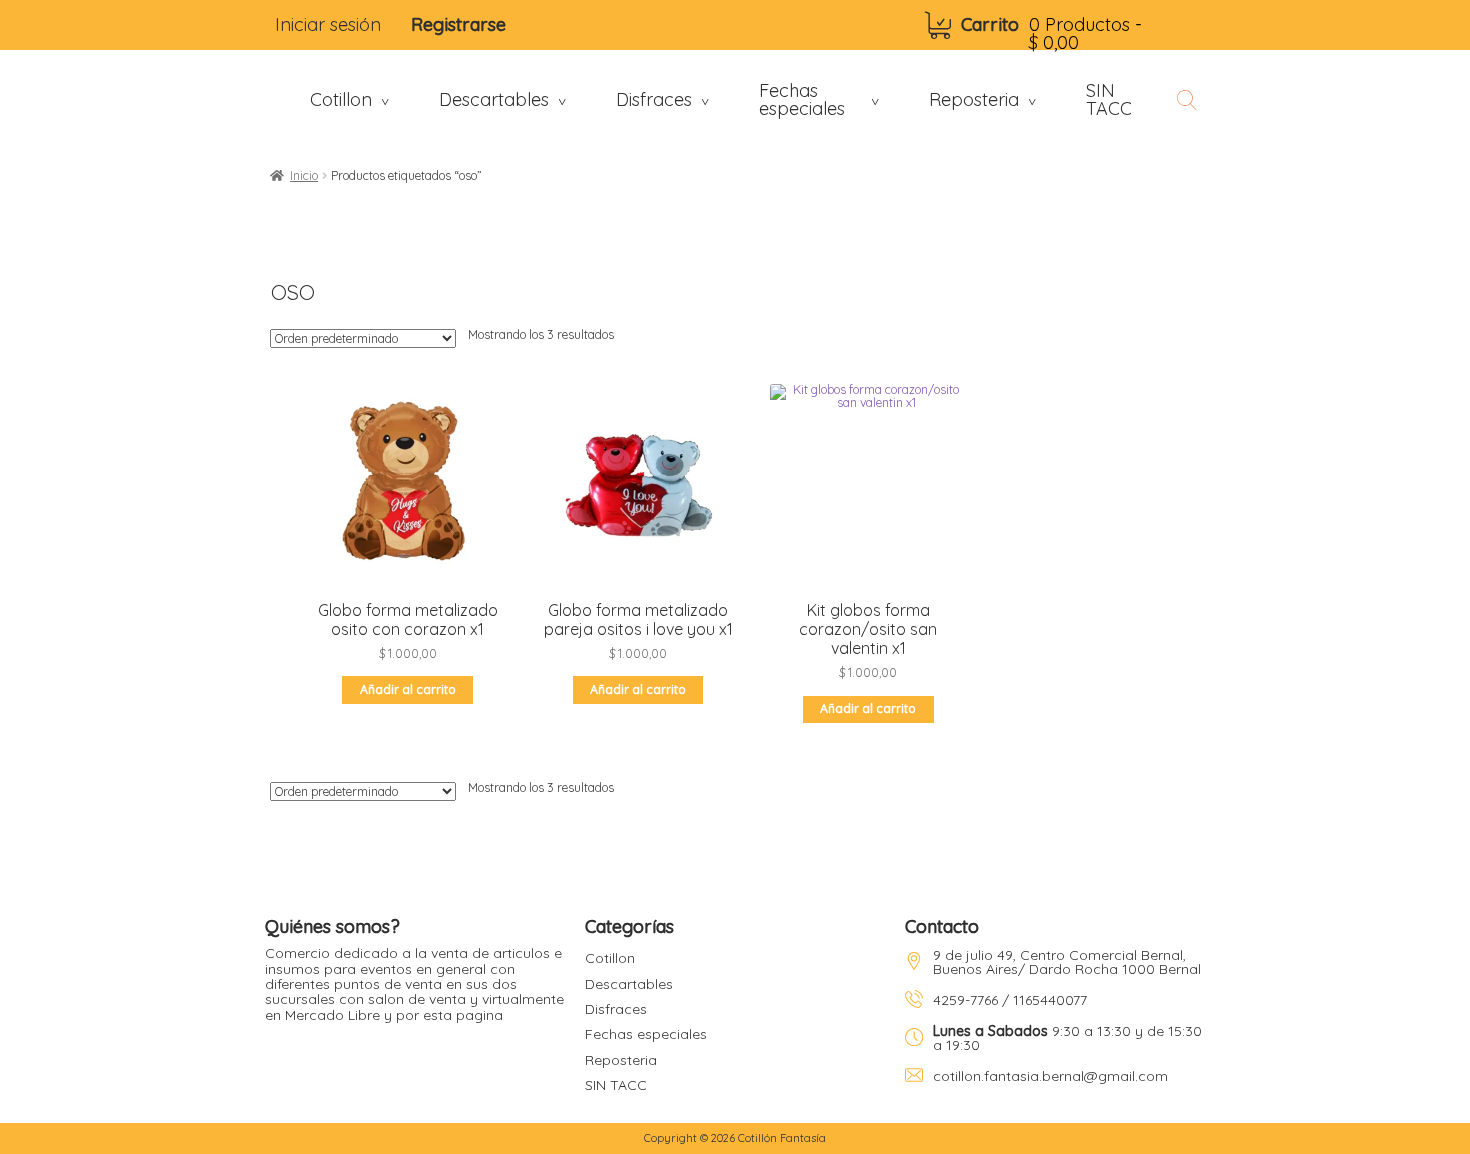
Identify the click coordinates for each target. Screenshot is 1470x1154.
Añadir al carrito (408, 689)
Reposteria (621, 1060)
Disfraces (616, 1009)
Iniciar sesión (328, 24)
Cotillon (610, 958)
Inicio (304, 175)
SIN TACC (616, 1085)
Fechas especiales (646, 1034)
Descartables (629, 984)
